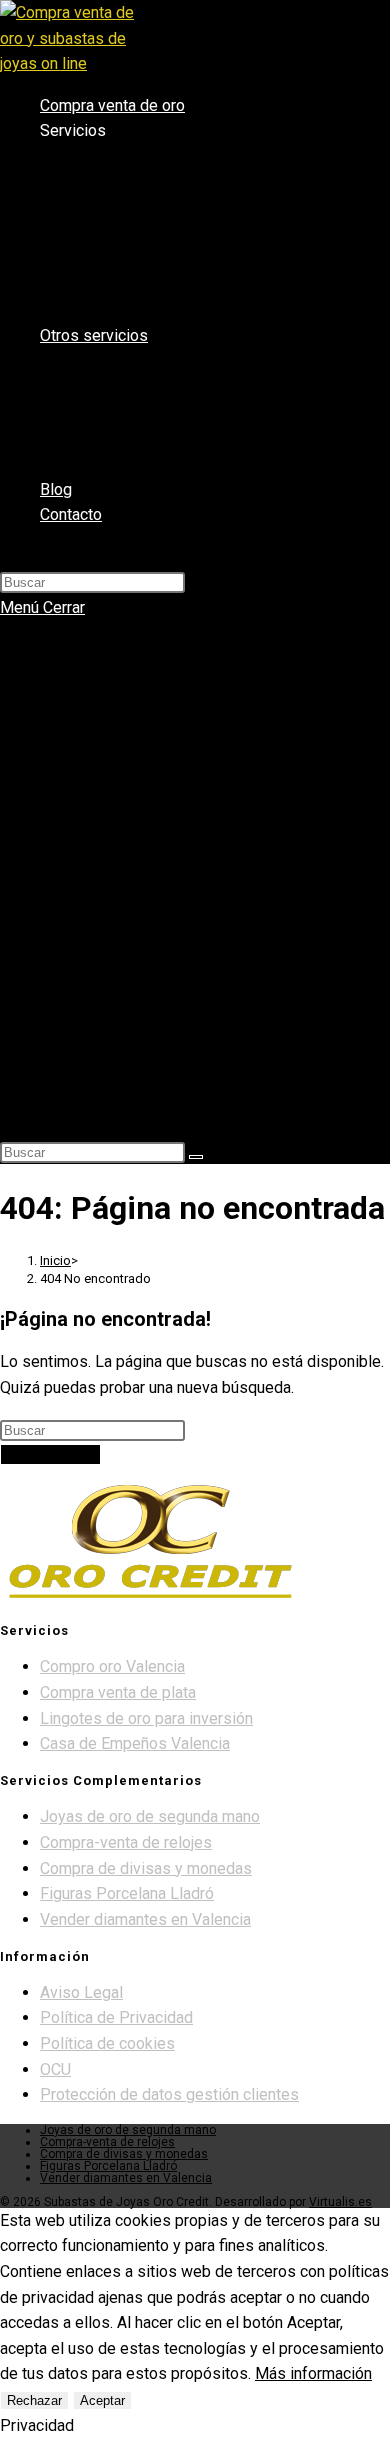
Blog (54, 1055)
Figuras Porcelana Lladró (127, 1893)
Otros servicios (90, 893)
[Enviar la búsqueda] (196, 1157)
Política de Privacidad (116, 2017)
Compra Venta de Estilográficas (184, 1028)
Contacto (71, 1082)
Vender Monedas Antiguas (167, 947)
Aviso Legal (81, 1992)
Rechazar (34, 2400)
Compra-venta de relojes (126, 1842)
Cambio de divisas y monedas (178, 974)
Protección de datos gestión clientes (169, 2094)
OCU (55, 2069)
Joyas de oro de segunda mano (150, 1816)
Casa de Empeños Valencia (170, 785)
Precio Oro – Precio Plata (163, 839)
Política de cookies (107, 2043)
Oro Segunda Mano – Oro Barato (187, 866)
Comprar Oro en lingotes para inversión (209, 812)
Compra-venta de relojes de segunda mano (222, 1001)
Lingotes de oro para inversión (146, 1718)
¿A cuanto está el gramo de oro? (188, 920)
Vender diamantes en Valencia (180, 758)
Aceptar (102, 2400)
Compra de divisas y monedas (146, 1868)
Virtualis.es (340, 2202)
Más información (313, 2373)
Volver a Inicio (50, 1454)
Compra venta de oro (110, 650)
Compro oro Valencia (150, 704)
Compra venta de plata (154, 731)
